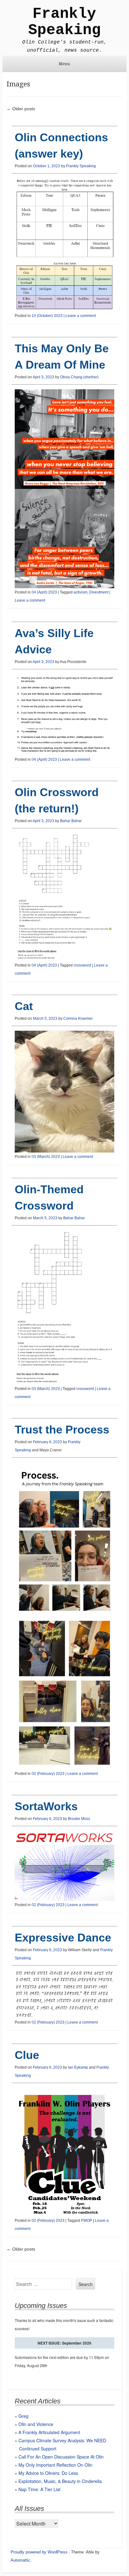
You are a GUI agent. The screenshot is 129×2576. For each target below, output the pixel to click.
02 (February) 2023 (48, 1774)
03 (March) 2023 (46, 1157)
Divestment (99, 592)
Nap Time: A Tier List (39, 2489)
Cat (24, 1006)
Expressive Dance (63, 1938)
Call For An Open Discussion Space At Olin (61, 2457)
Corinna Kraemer (78, 1018)
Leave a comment (81, 316)
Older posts (21, 109)
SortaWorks (46, 1806)
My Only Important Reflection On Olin (55, 2465)
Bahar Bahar (71, 821)
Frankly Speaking (64, 22)
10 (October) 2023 (47, 316)
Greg (23, 2416)
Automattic (21, 2560)
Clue (27, 2055)
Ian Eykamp (78, 2067)
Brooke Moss (79, 1819)
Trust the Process (62, 1430)
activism (80, 592)
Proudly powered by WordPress (39, 2552)
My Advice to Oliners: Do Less (48, 2473)
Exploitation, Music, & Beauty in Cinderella (60, 2481)
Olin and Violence (36, 2424)
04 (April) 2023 (44, 592)
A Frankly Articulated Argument (49, 2432)
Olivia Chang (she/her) (79, 377)
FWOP (87, 2221)
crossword (82, 965)
